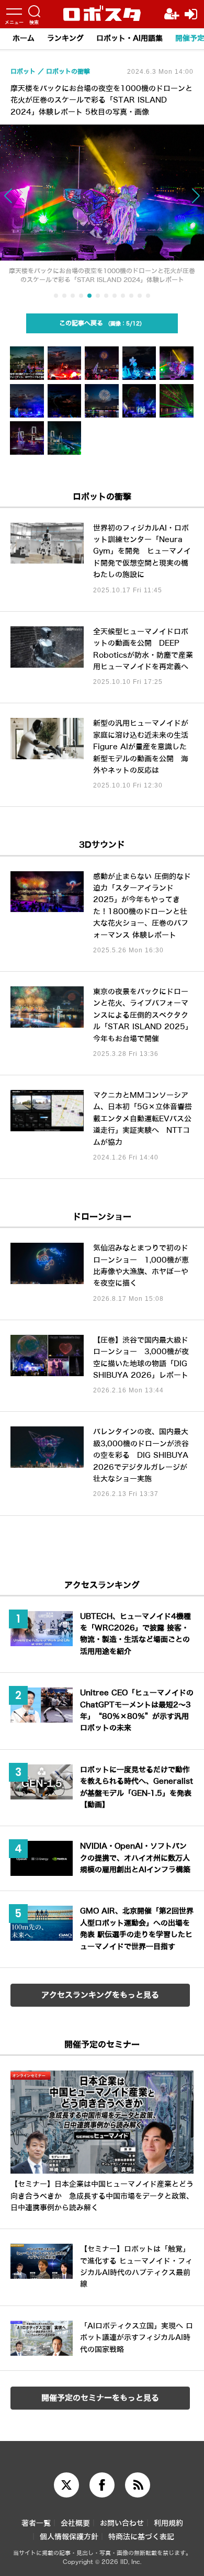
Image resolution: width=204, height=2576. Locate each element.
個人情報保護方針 (69, 2537)
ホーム (24, 38)
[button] (20, 201)
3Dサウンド (102, 845)
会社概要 (75, 2523)
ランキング (65, 38)
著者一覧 (36, 2523)
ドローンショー (102, 1217)
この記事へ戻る (99, 323)
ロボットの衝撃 (102, 497)
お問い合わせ (122, 2523)
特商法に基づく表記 (141, 2537)
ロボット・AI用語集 (129, 38)
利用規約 (168, 2523)
